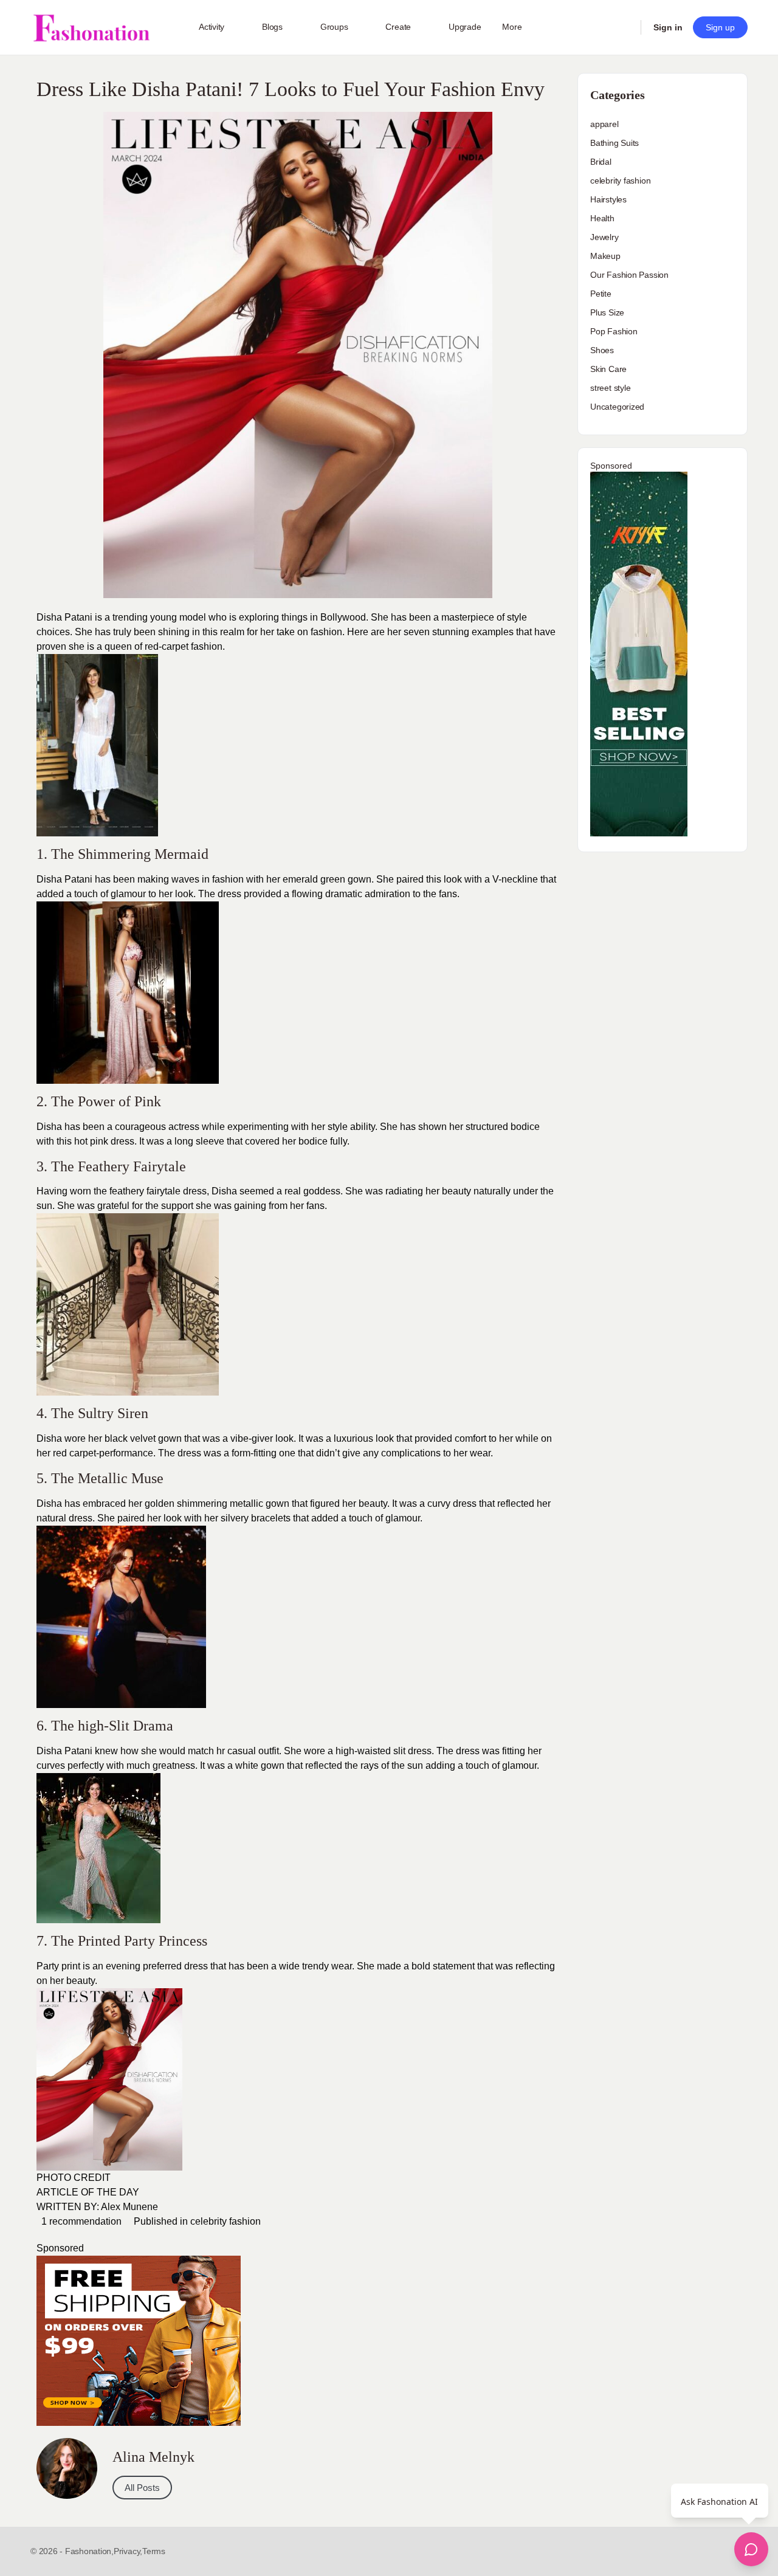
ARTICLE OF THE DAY (88, 2192)
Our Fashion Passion (629, 275)
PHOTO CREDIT (74, 2178)
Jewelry (604, 237)
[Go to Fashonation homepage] (91, 28)
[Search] (624, 27)
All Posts (142, 2488)
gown (277, 1503)
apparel (604, 124)
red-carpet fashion (184, 646)
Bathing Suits (614, 143)
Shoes (602, 350)
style (336, 1127)
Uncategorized (617, 407)
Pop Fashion (614, 331)
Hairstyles (608, 199)
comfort (470, 1438)
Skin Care (608, 369)
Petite (601, 294)
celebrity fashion (225, 2221)
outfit (267, 1751)
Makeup (605, 256)
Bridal (601, 162)
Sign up (720, 27)
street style (610, 388)
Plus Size (607, 312)
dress (228, 894)
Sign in (668, 27)
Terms (154, 2551)
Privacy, (128, 2551)
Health (602, 218)
